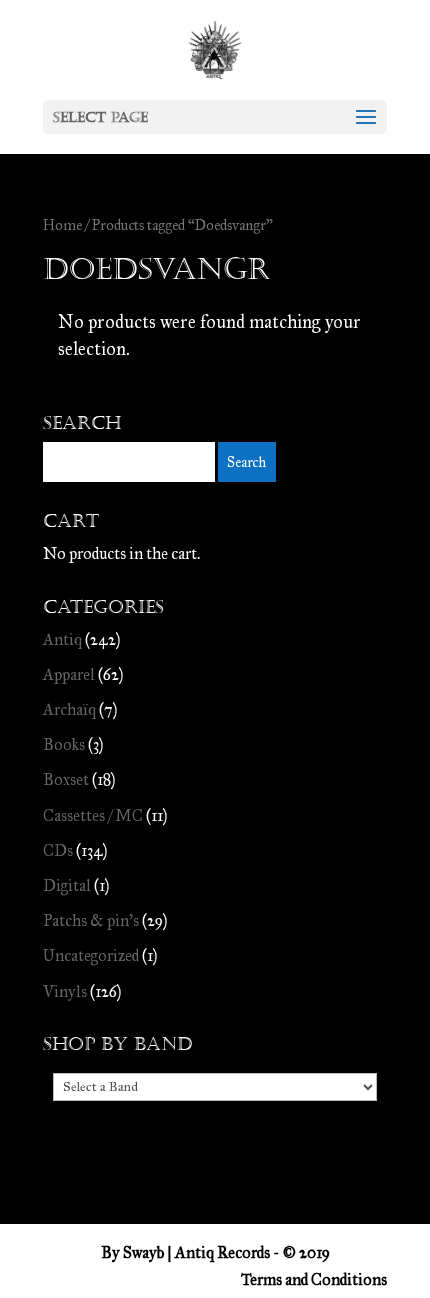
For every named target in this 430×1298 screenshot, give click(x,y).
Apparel (69, 674)
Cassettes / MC (93, 815)
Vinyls (65, 991)
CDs (58, 850)
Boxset (66, 779)
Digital (67, 885)
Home (62, 225)
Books (64, 744)
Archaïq (69, 709)
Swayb (143, 1252)
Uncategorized (91, 955)
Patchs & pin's (91, 920)
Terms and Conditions (314, 1279)
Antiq (62, 639)
